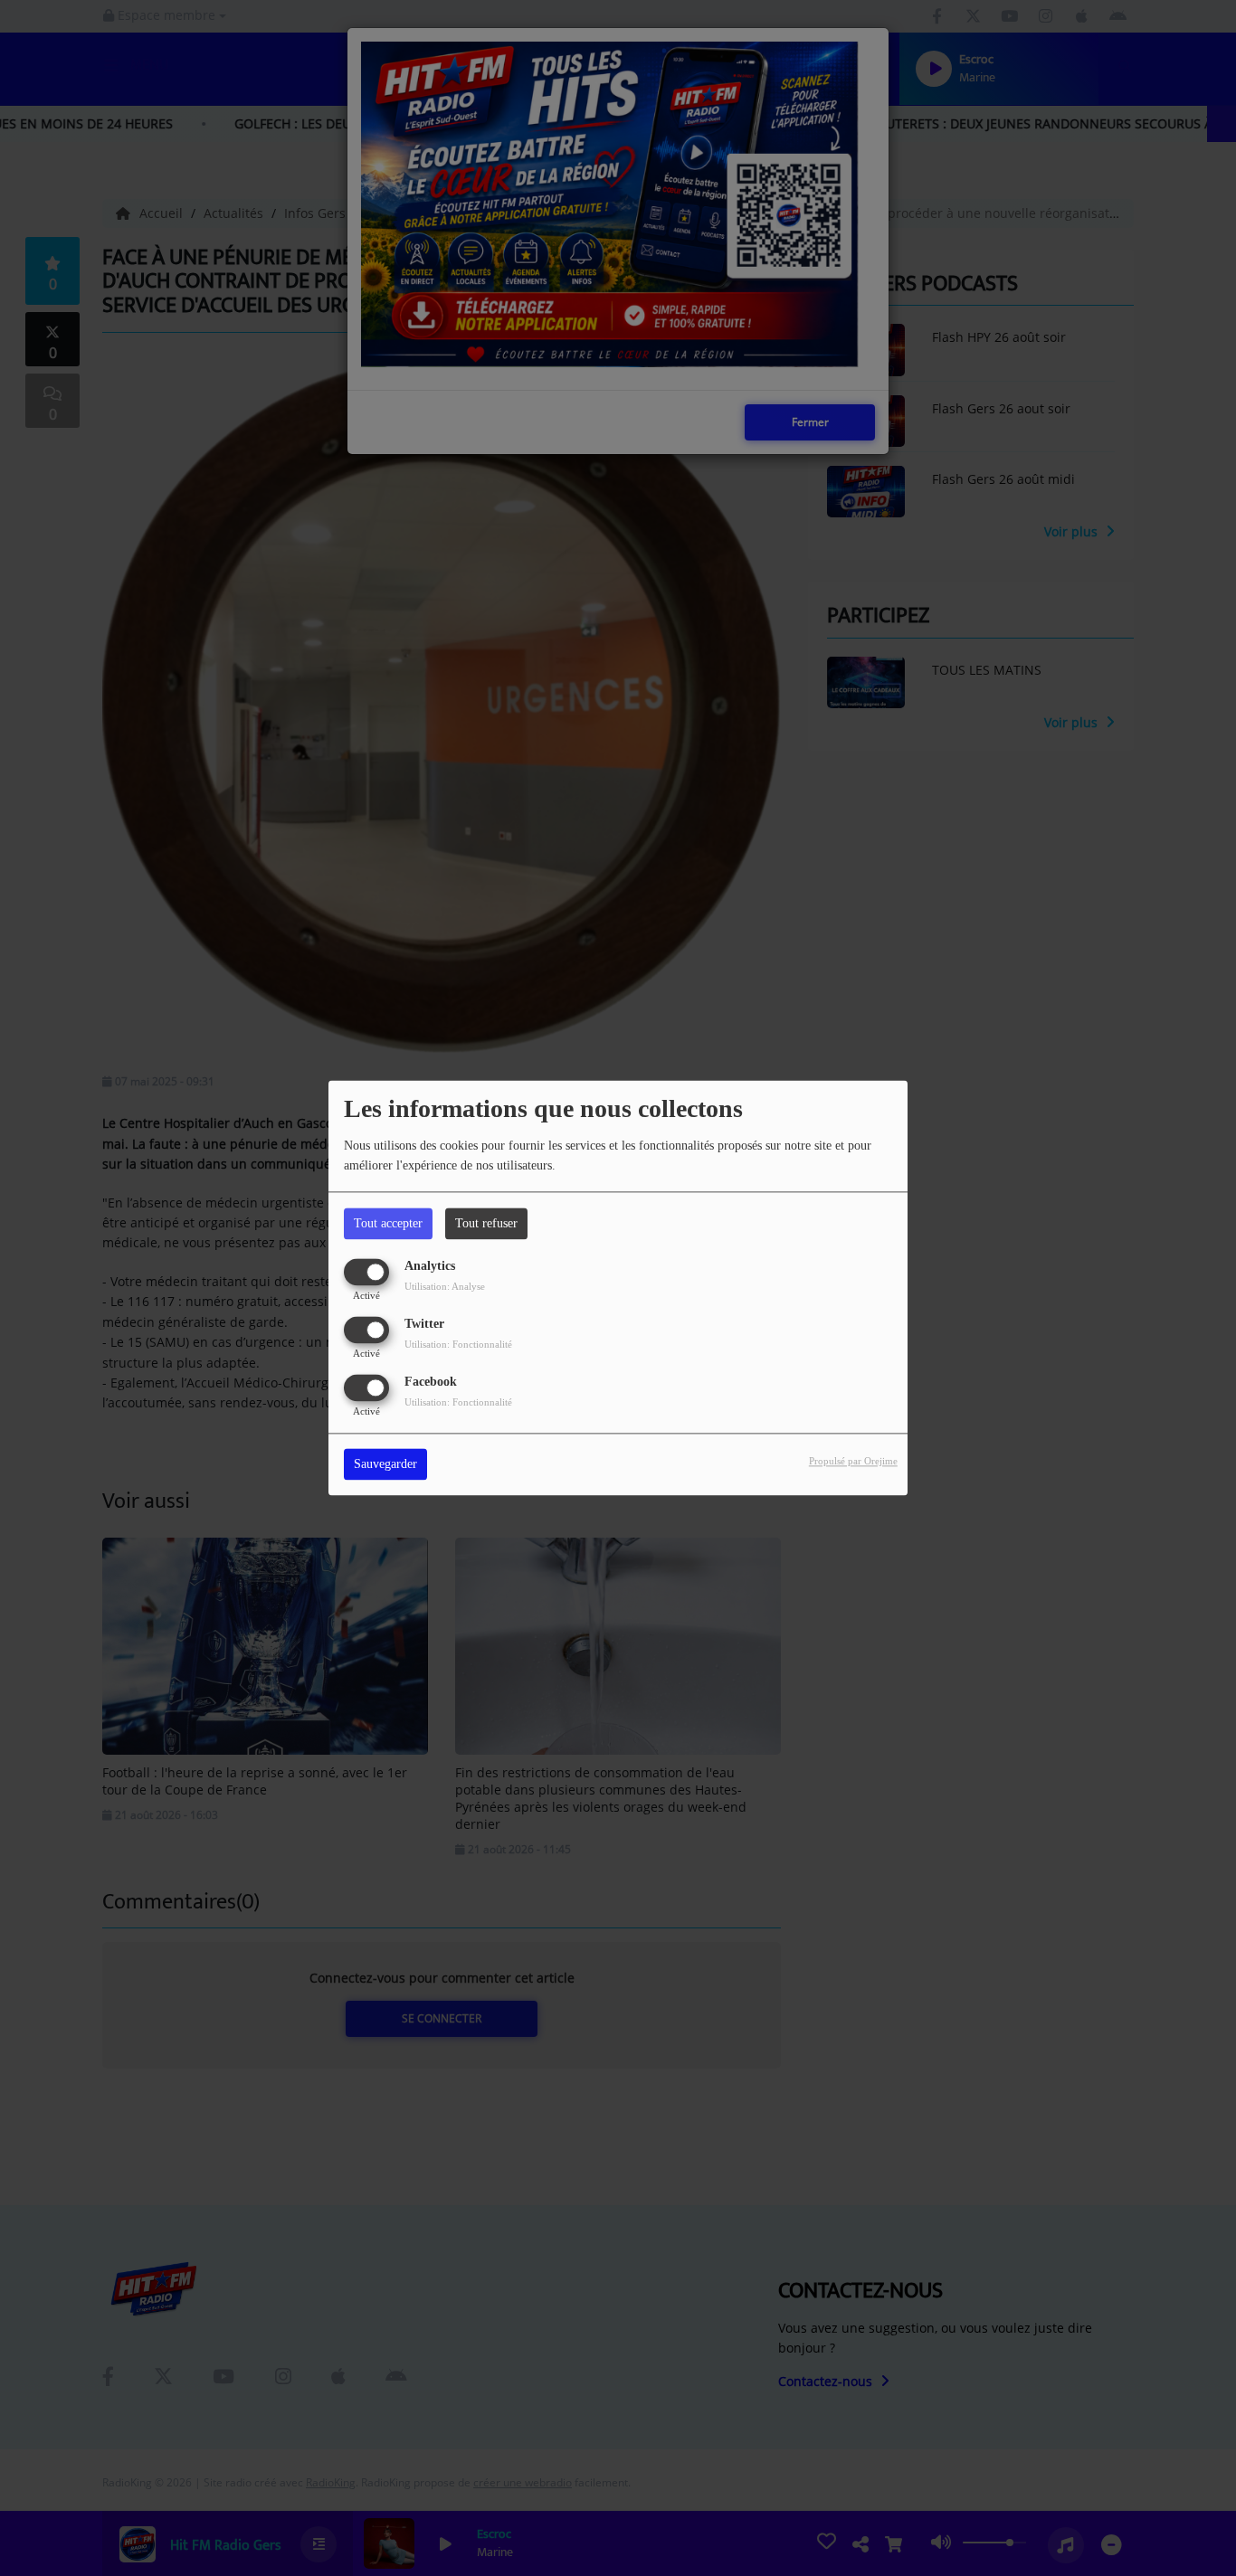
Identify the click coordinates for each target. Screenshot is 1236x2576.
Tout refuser (486, 1223)
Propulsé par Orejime (853, 1462)
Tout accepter (388, 1223)
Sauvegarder (385, 1465)
